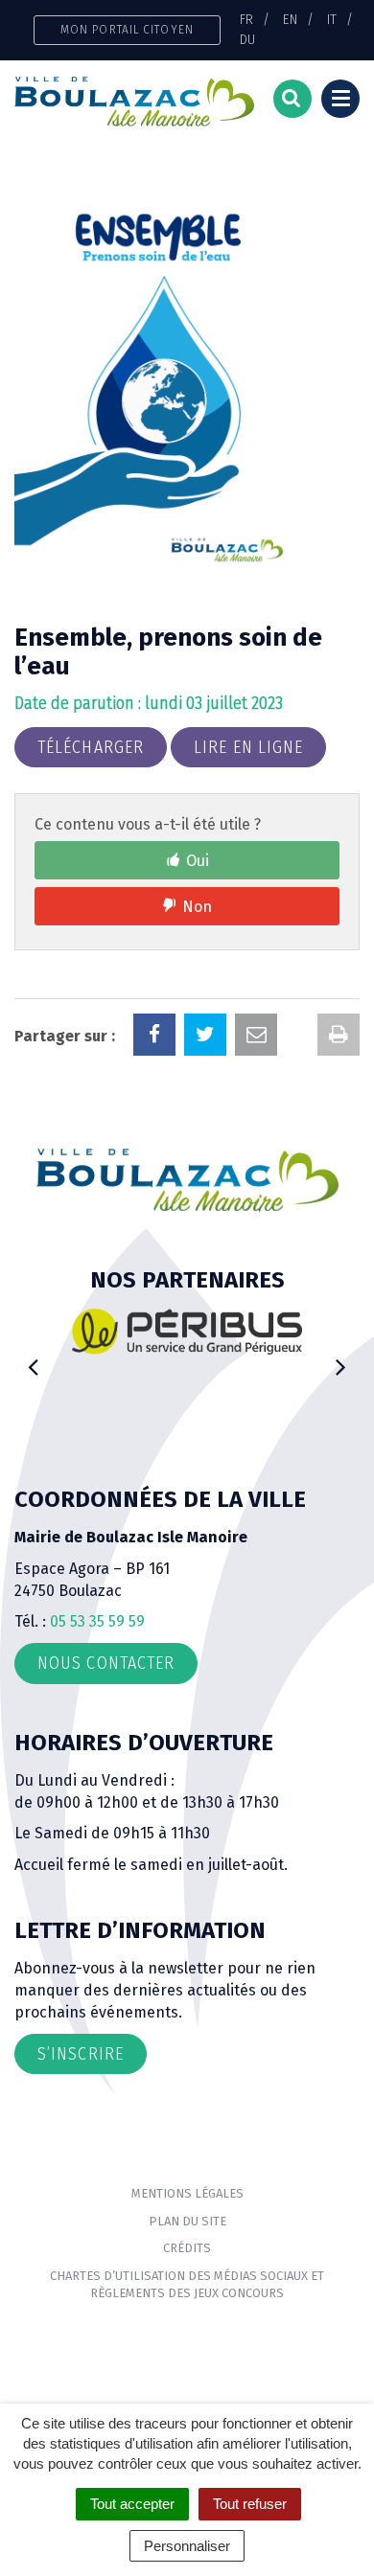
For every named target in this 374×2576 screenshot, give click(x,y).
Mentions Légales (187, 2193)
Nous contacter (106, 1663)
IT (332, 19)
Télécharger (91, 747)
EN (290, 19)
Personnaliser (187, 2546)
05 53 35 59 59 (97, 1621)
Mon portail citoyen (127, 29)
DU (247, 39)
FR (246, 19)
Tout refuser (250, 2504)
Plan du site (187, 2221)
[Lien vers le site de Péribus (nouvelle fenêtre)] (187, 1331)
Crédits (187, 2248)
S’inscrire (81, 2054)
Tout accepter (132, 2504)
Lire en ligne (248, 747)
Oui (198, 861)
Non (197, 907)
